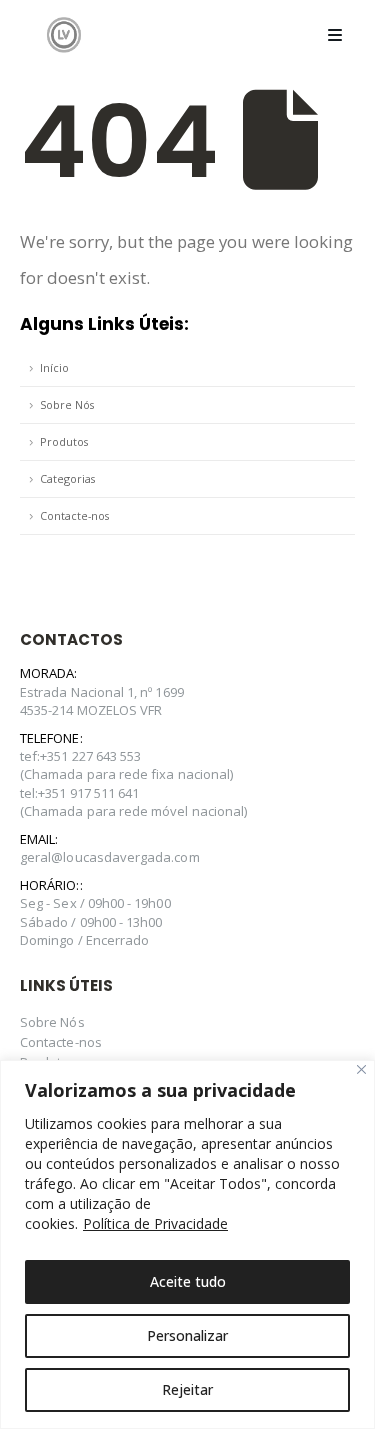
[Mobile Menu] (335, 35)
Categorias (67, 478)
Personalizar (187, 1335)
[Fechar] (361, 1069)
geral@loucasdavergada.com (110, 857)
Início (54, 367)
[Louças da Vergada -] (64, 34)
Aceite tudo (188, 1281)
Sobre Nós (67, 404)
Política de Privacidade (155, 1223)
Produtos (64, 441)
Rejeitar (187, 1389)
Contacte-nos (74, 515)
